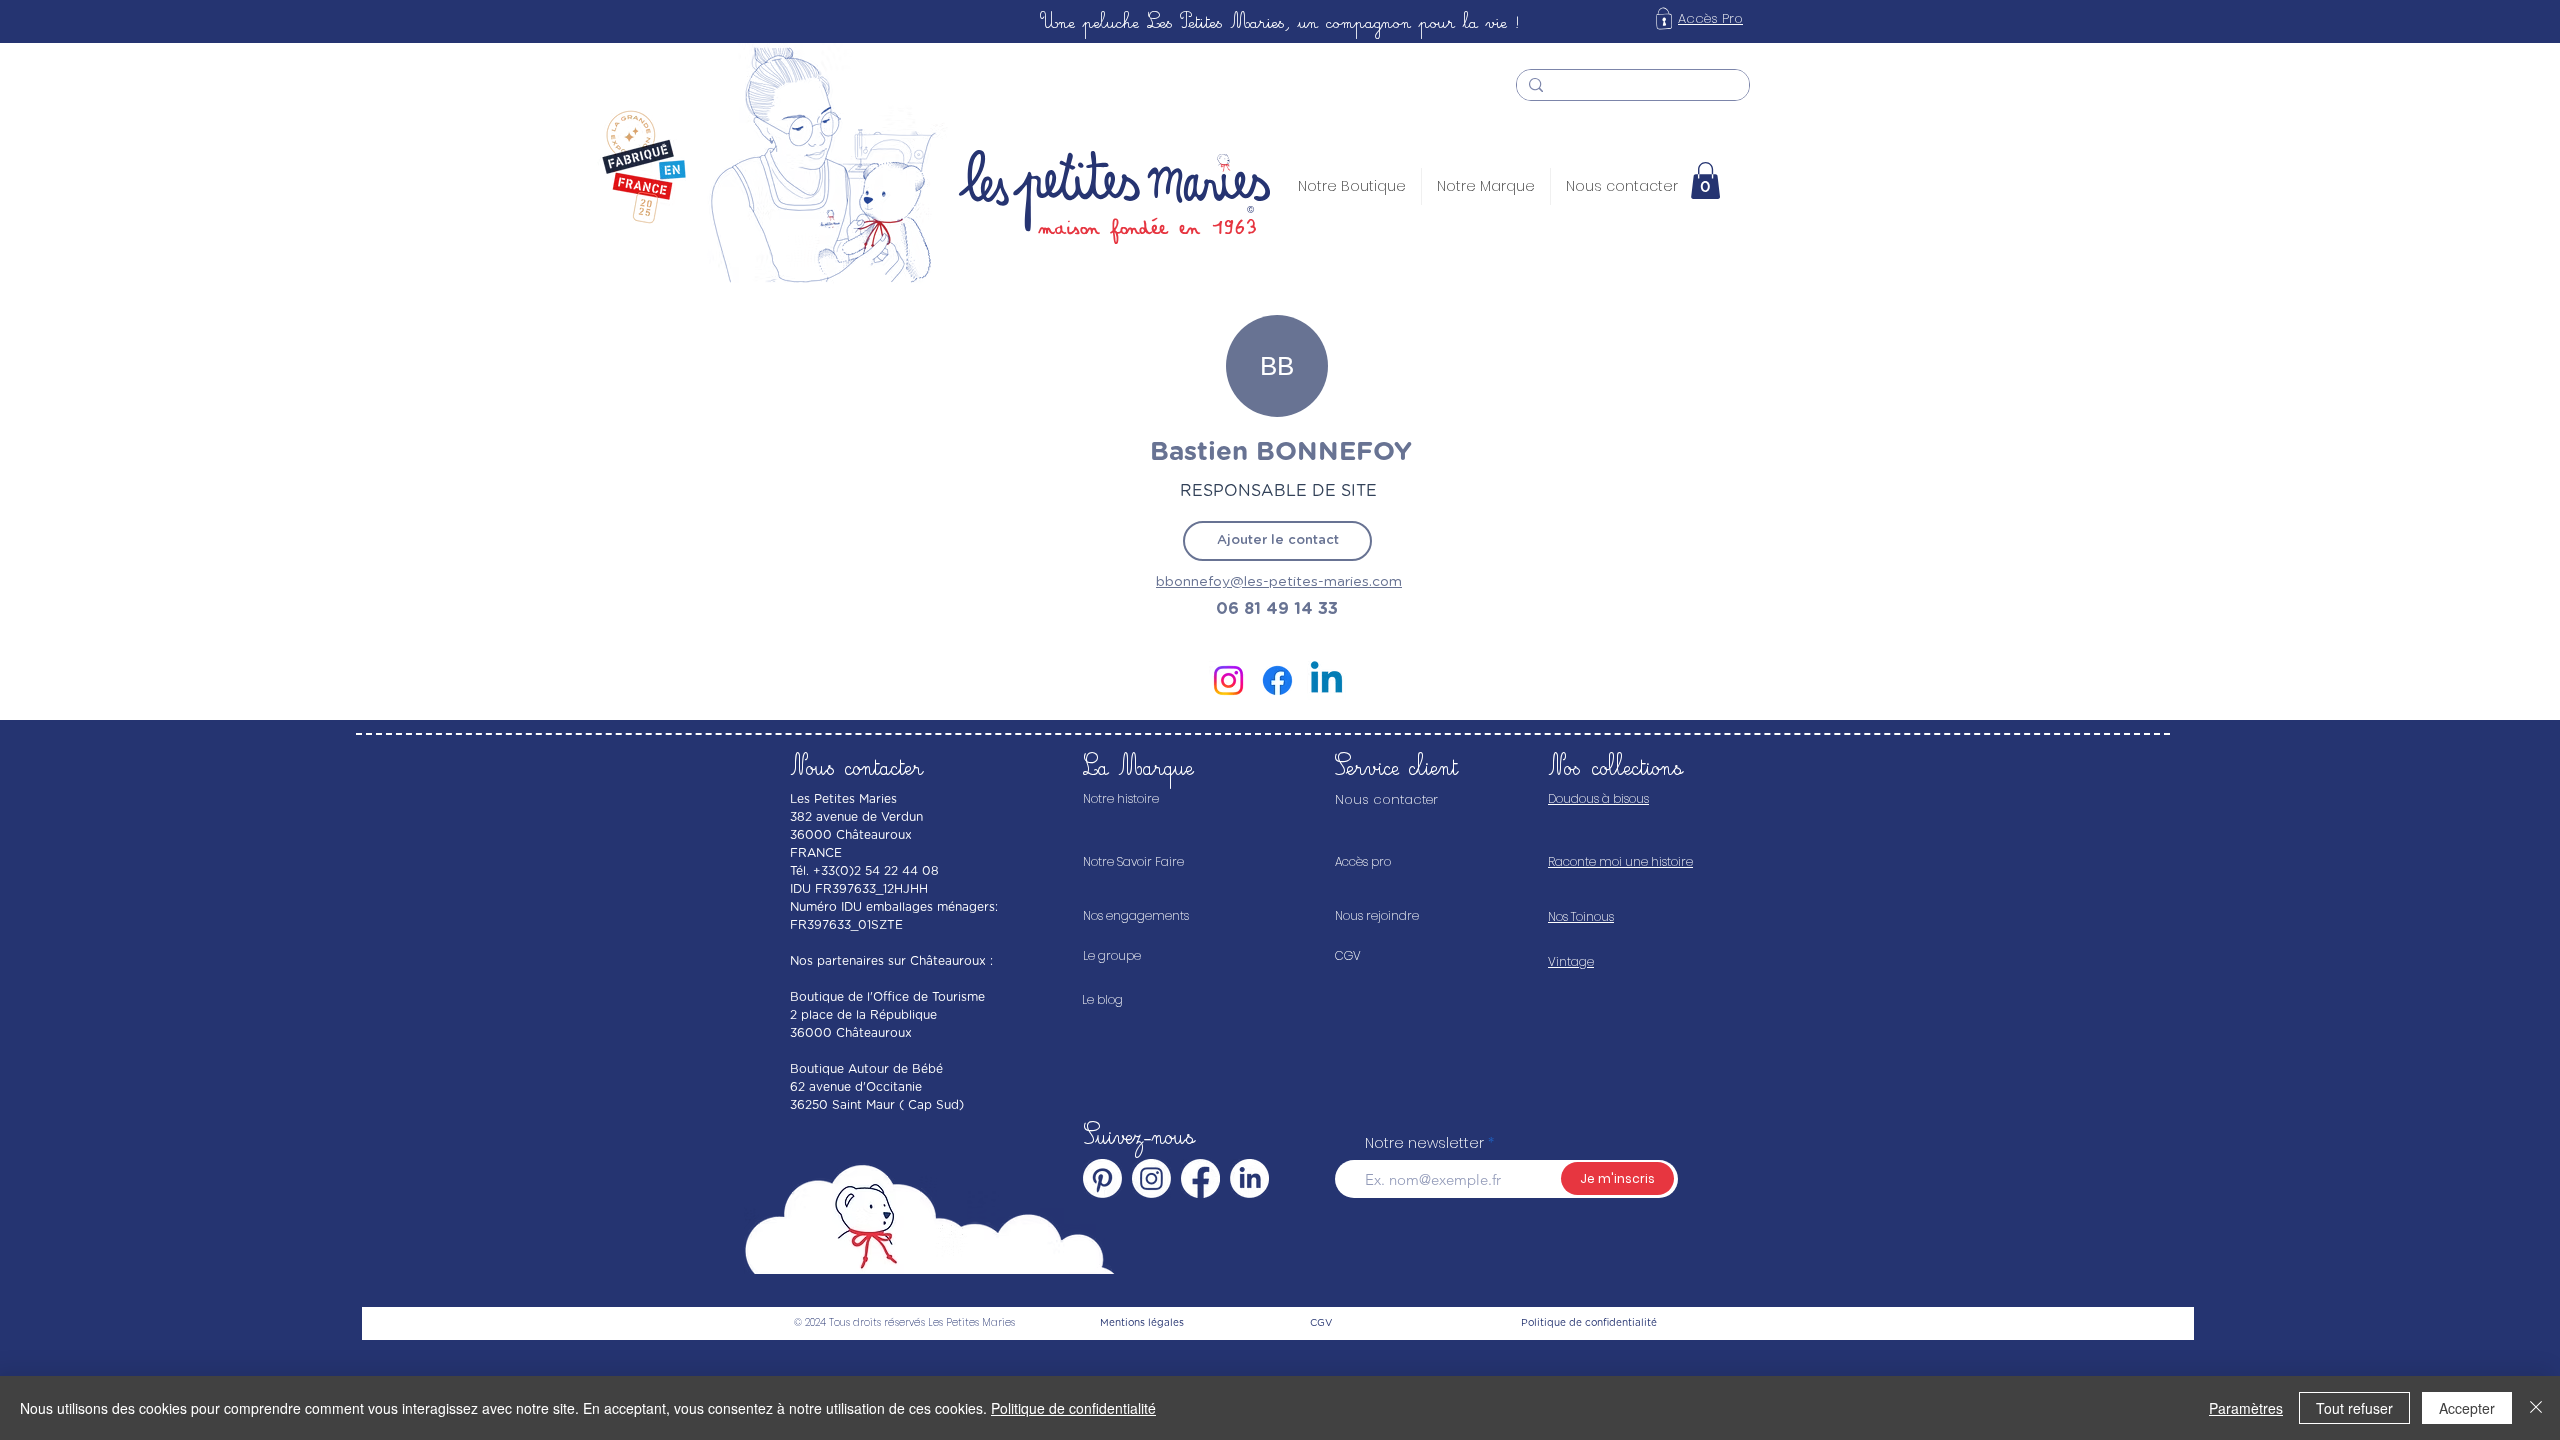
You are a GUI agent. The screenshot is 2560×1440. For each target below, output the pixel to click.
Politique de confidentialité (1073, 1408)
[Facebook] (1277, 680)
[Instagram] (1228, 680)
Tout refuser (2354, 1408)
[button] (1705, 180)
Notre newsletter (1424, 1143)
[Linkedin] (1326, 680)
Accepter (2467, 1408)
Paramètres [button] (2246, 1408)
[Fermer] (2536, 1408)
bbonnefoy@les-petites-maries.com (1279, 582)
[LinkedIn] (1249, 1178)
